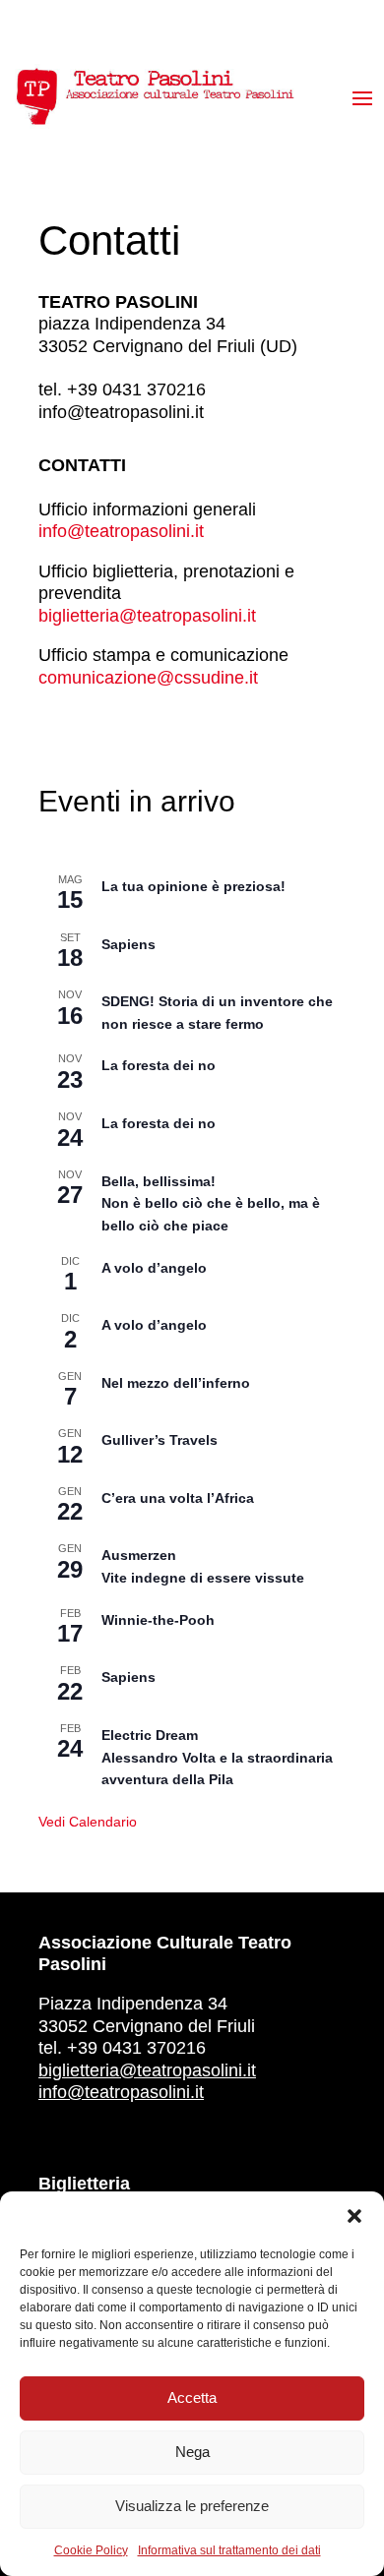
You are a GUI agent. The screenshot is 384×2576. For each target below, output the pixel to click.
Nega (192, 2452)
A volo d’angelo (154, 1268)
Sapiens (128, 944)
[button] (354, 2216)
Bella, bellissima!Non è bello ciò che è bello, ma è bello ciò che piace (211, 1203)
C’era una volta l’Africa (178, 1498)
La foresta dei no (159, 1065)
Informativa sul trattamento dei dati (229, 2550)
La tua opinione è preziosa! (193, 886)
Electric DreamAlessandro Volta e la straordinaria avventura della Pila (217, 1757)
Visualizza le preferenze (192, 2506)
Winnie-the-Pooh (158, 1620)
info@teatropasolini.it (121, 531)
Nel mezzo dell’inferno (176, 1383)
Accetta (192, 2397)
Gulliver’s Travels (160, 1440)
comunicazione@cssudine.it (148, 678)
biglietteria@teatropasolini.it (147, 616)
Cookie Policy (91, 2550)
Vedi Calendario (88, 1822)
